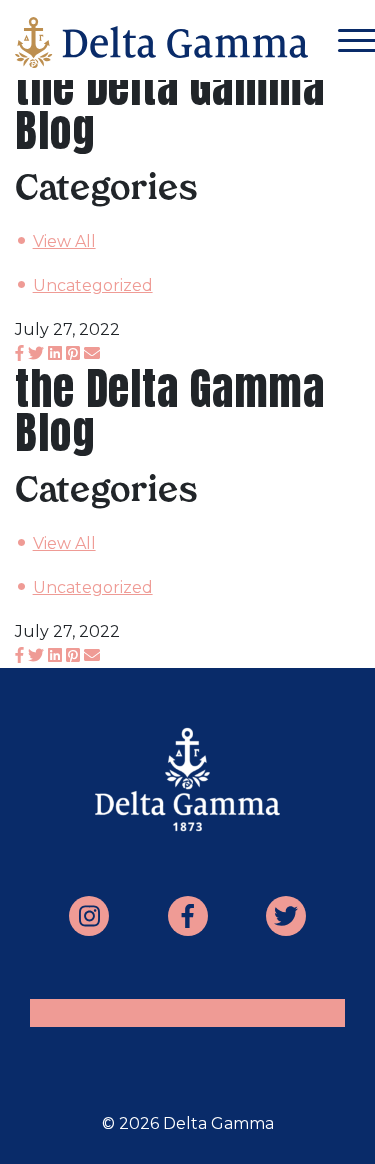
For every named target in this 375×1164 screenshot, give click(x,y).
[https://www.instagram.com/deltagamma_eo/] (89, 916)
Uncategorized (93, 285)
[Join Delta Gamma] (161, 47)
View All (64, 241)
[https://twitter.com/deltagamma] (286, 916)
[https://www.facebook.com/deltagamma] (188, 916)
